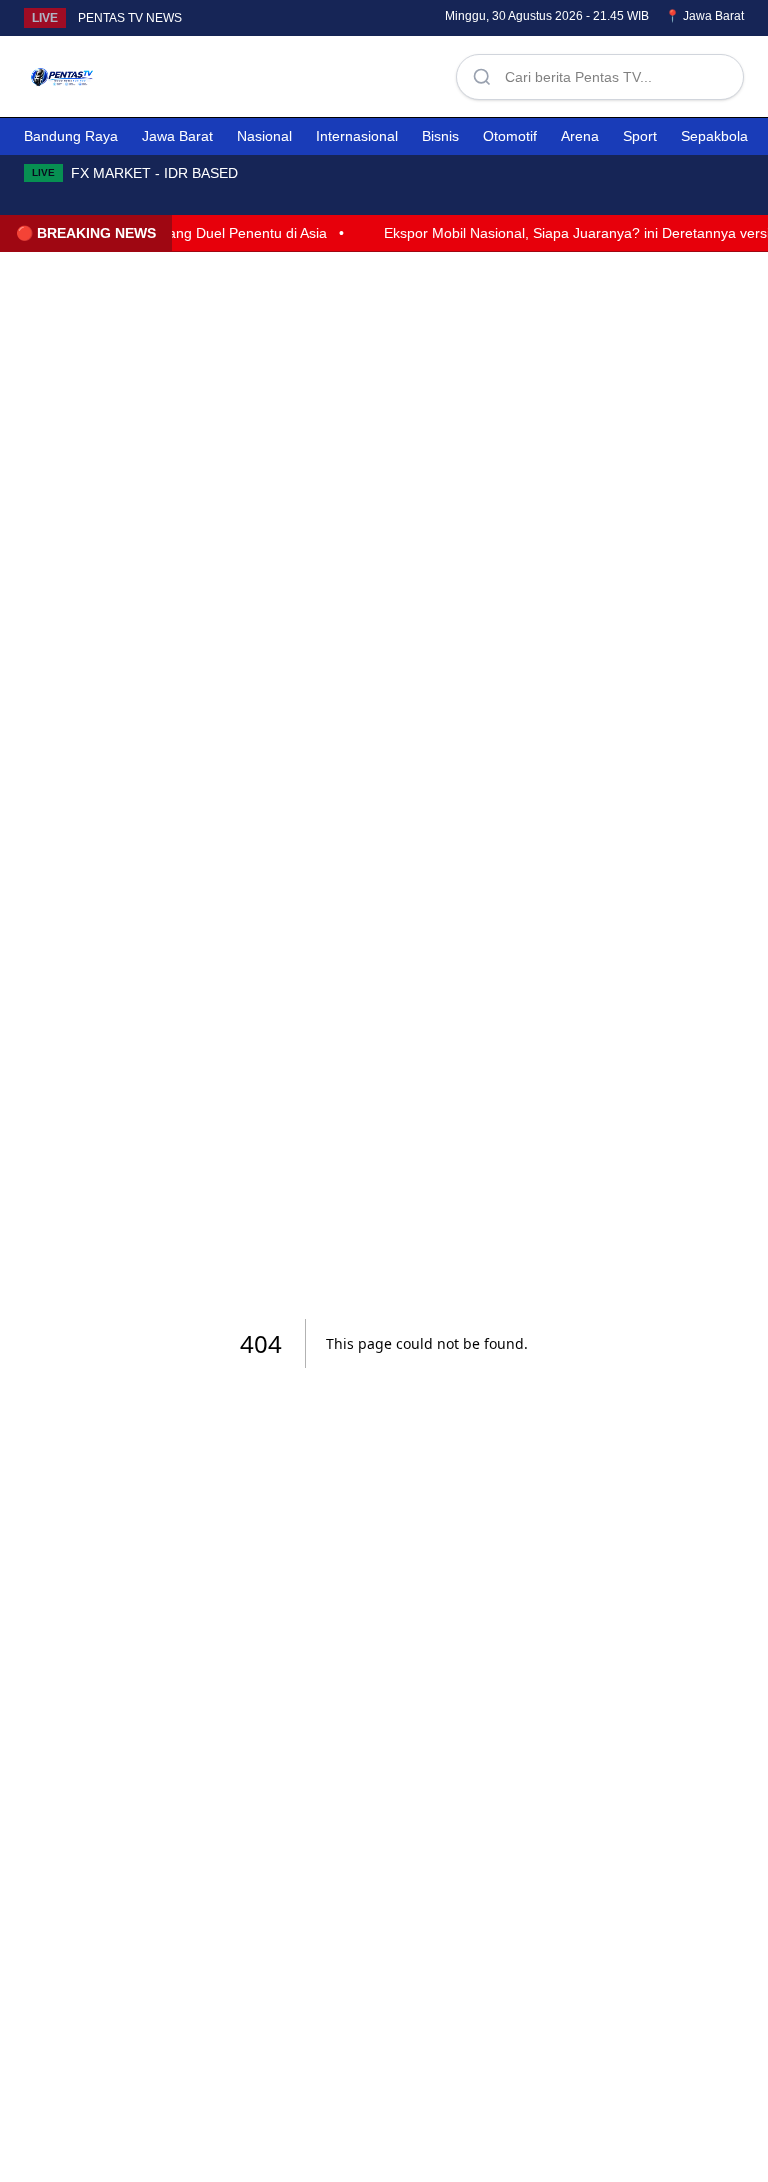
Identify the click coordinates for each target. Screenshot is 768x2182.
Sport (640, 136)
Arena (580, 136)
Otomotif (510, 136)
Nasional (264, 136)
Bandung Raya (71, 136)
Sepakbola (714, 136)
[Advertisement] (280, 73)
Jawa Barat (177, 136)
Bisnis (440, 136)
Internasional (357, 136)
